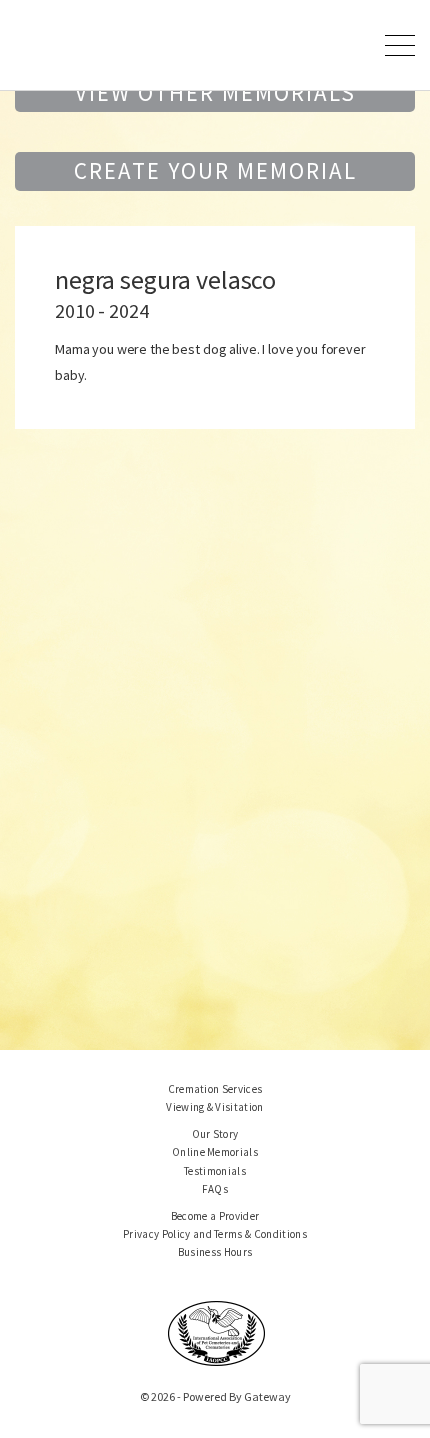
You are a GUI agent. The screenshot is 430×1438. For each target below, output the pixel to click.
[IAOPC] (217, 1332)
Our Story (215, 1134)
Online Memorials (215, 1152)
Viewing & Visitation (215, 1107)
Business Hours (215, 1252)
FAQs (215, 1189)
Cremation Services (215, 1089)
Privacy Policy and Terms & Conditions (215, 1234)
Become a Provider (215, 1216)
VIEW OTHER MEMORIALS (215, 92)
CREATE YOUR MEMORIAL (215, 170)
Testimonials (215, 1171)
